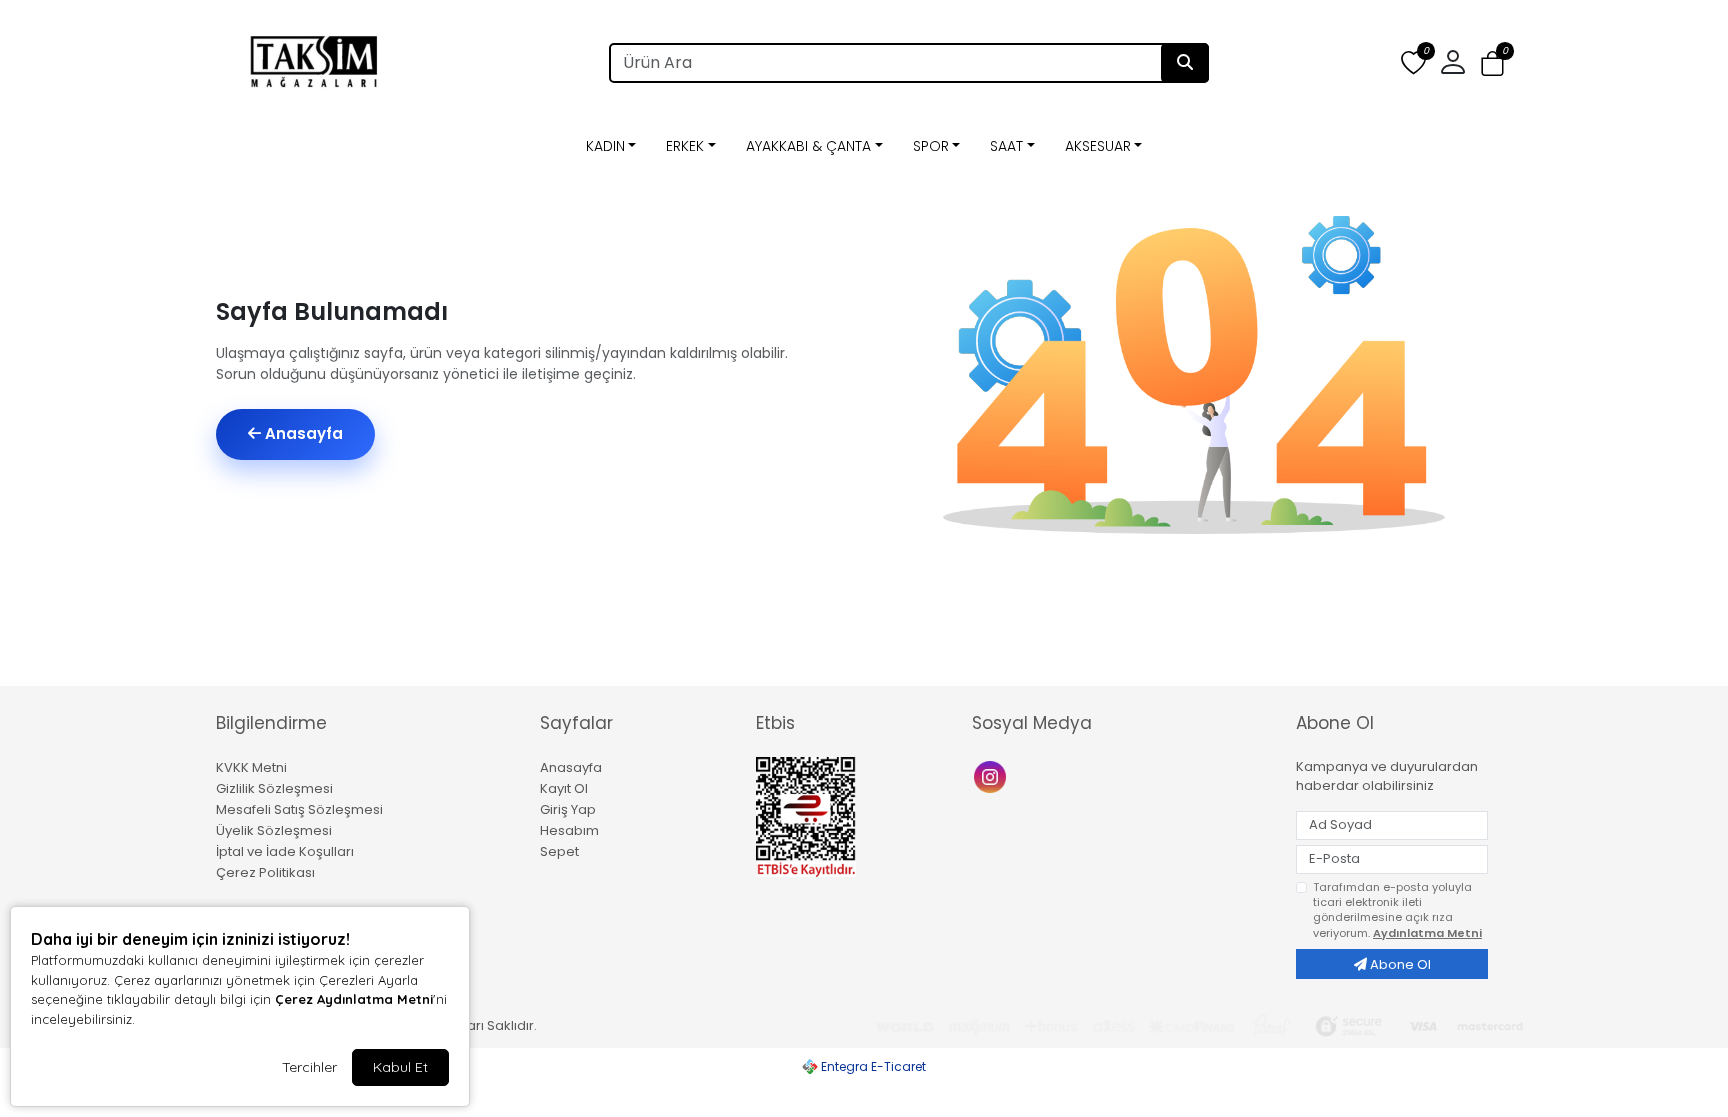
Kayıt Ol (564, 788)
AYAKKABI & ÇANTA (808, 146)
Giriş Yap (568, 809)
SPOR (931, 146)
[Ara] (1185, 63)
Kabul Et (400, 1067)
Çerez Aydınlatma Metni (354, 999)
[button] (1492, 63)
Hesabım (569, 830)
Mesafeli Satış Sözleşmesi (299, 809)
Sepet (559, 851)
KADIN (605, 146)
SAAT (1006, 146)
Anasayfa (302, 433)
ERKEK (685, 146)
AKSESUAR (1098, 146)
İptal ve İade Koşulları (285, 851)
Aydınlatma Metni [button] (1427, 933)
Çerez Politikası (265, 872)
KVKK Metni (251, 767)
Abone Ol (1399, 964)
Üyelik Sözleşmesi (274, 830)
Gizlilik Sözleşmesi (274, 788)
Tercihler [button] (309, 1067)
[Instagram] (992, 775)
